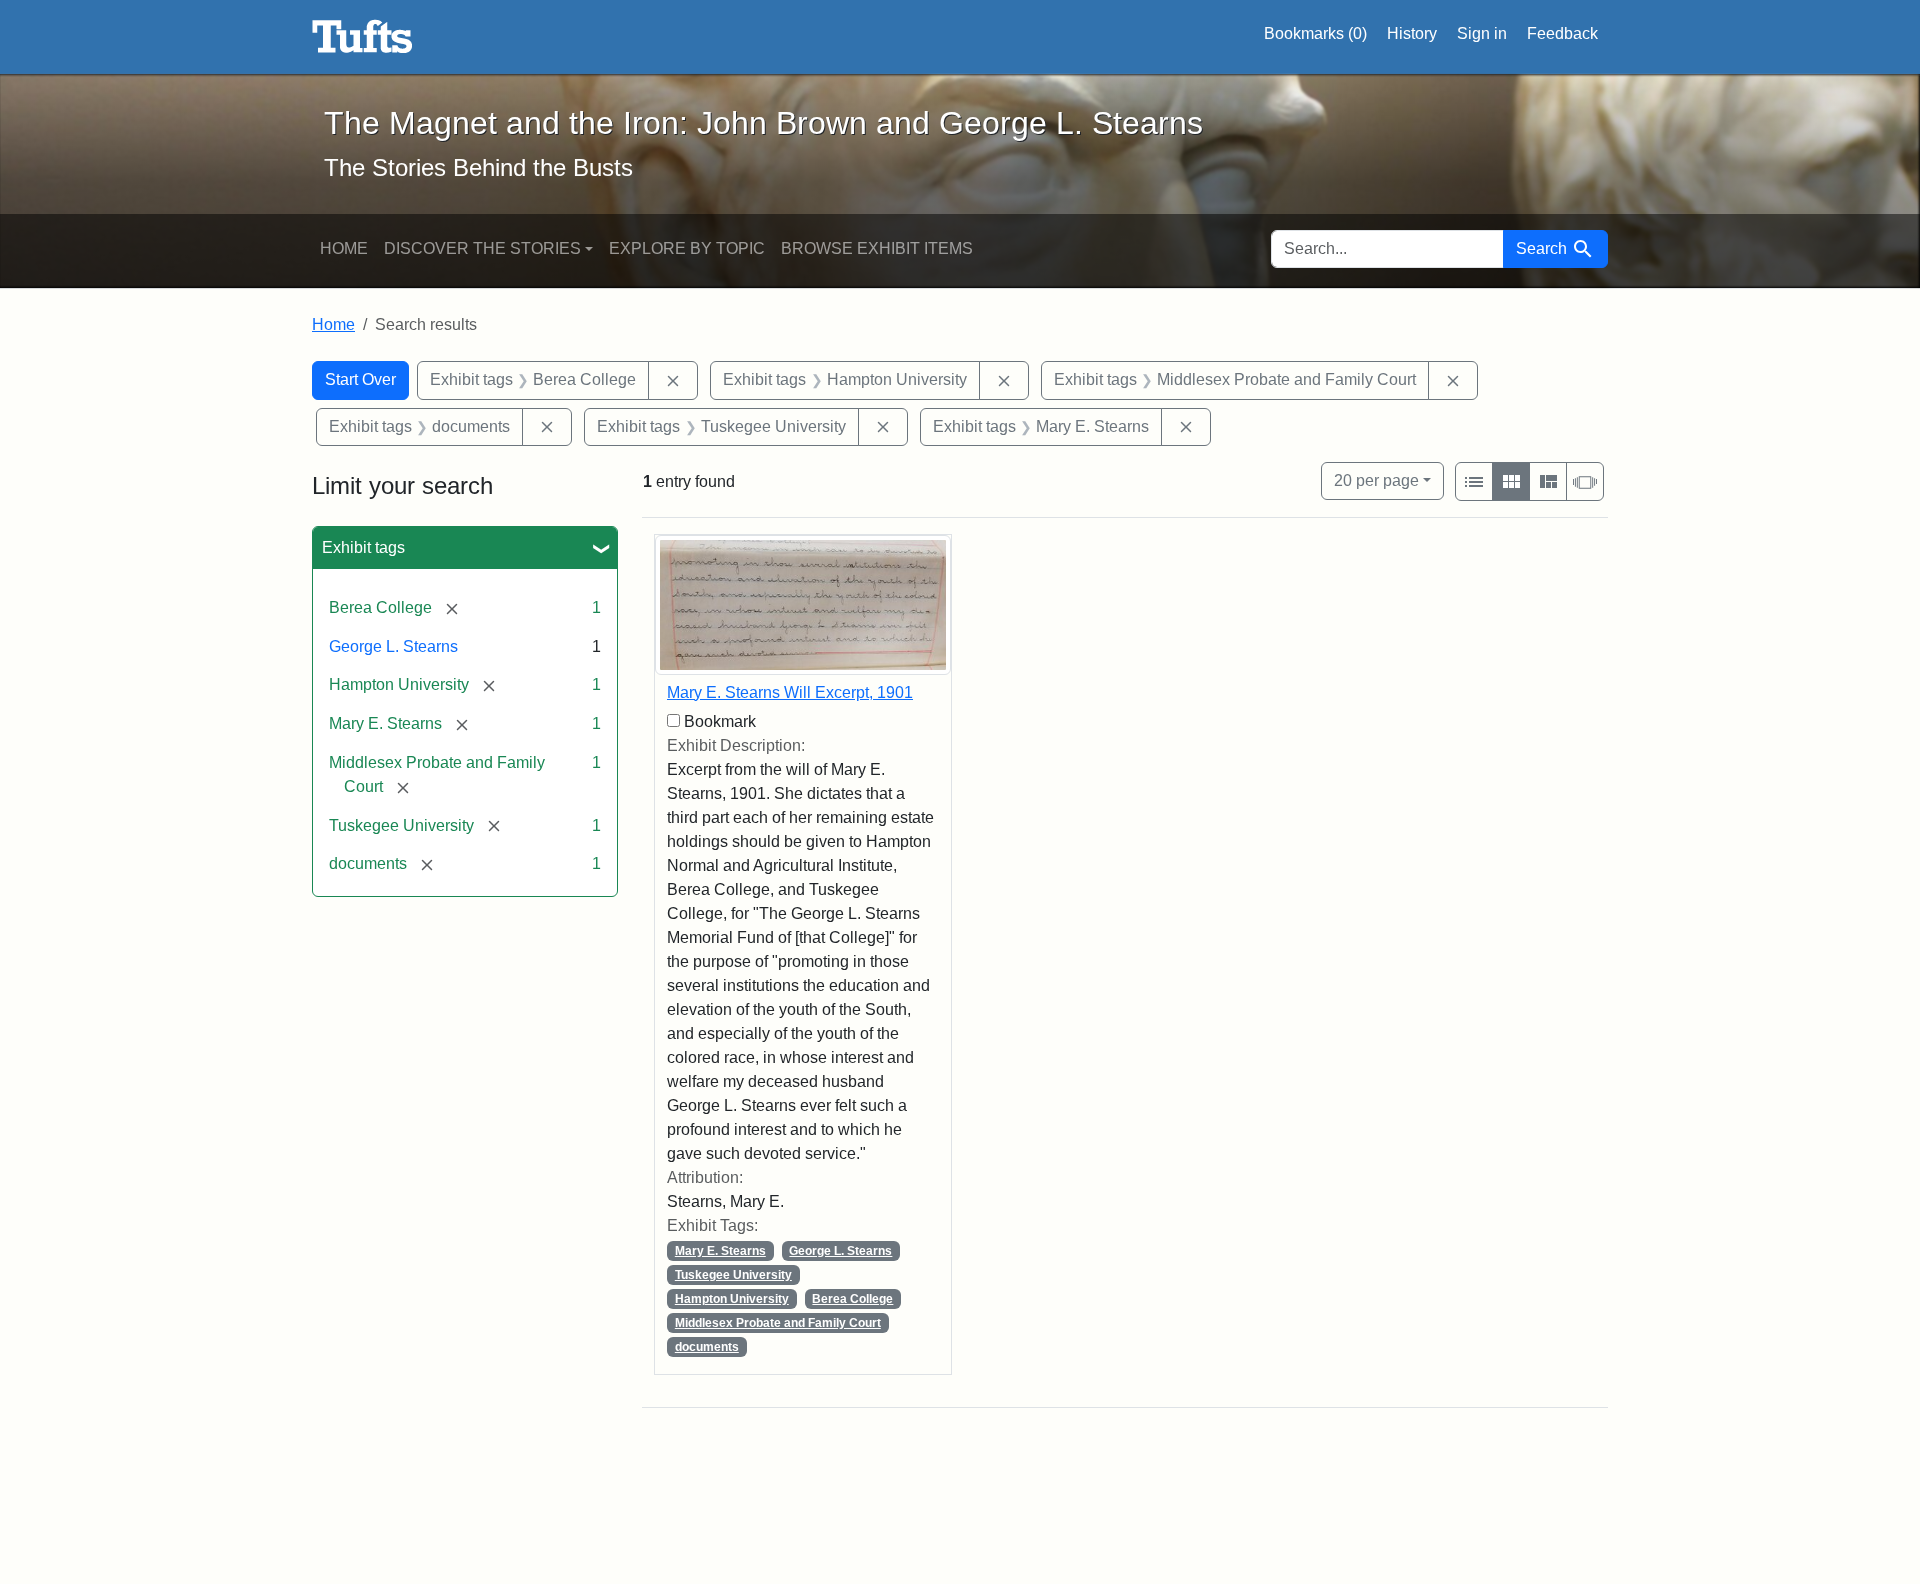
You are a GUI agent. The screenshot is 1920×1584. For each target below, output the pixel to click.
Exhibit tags (363, 547)
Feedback (1562, 33)
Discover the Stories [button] (482, 248)
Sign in (1482, 33)
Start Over (360, 379)
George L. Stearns (393, 646)
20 (1376, 480)
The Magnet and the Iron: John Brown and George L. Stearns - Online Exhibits (362, 37)
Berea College (852, 1299)
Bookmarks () (1315, 33)
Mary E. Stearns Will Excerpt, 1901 (790, 692)
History (1412, 33)
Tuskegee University (733, 1275)
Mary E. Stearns (720, 1251)
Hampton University (732, 1299)
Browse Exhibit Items (877, 248)
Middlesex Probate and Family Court (778, 1323)
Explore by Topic (687, 248)
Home (344, 248)
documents (707, 1347)
